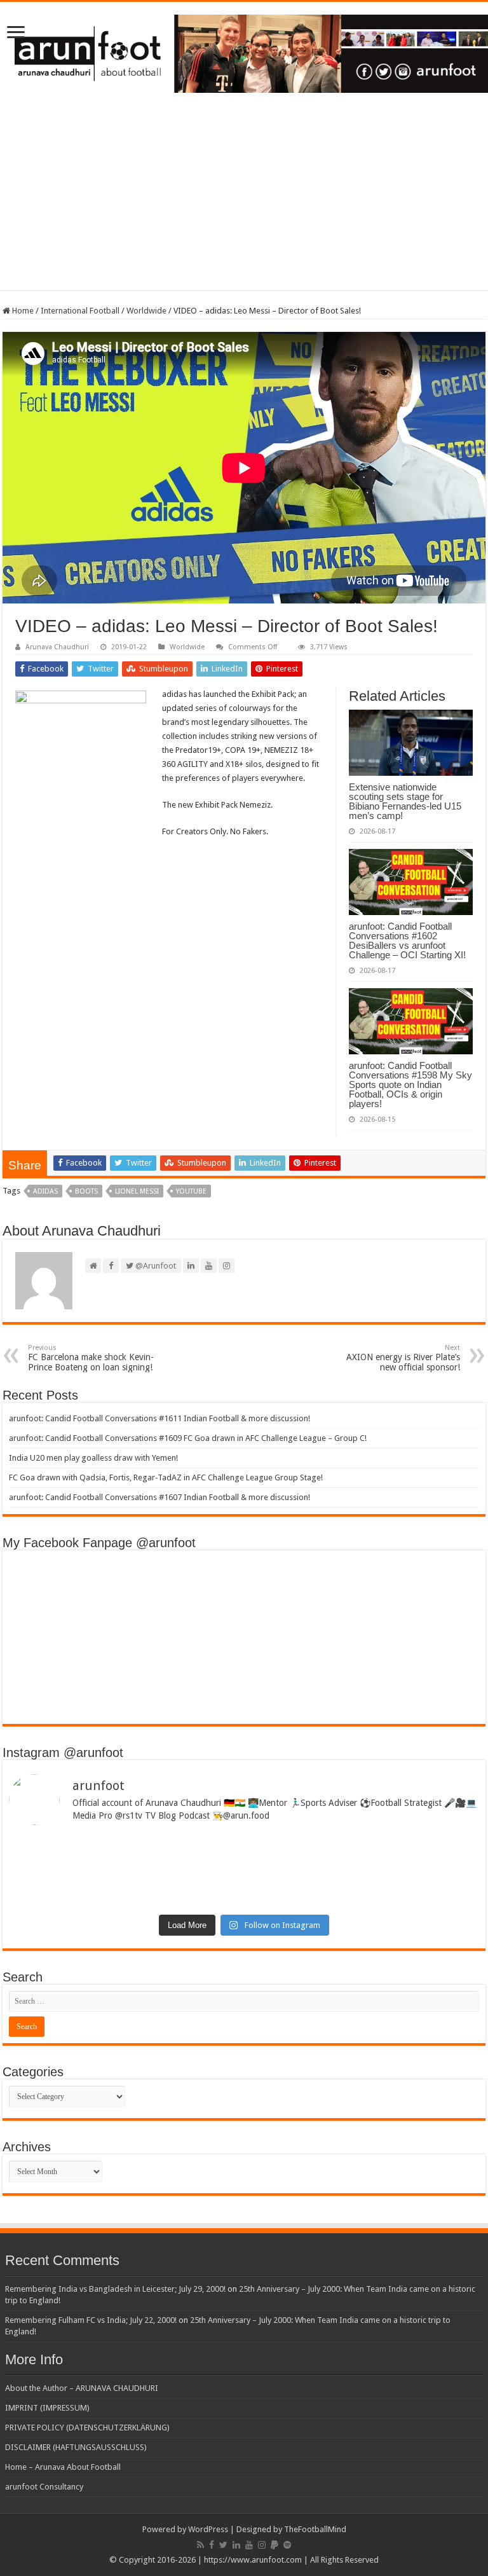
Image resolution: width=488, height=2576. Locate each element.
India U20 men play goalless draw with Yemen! (93, 1458)
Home (22, 311)
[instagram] (262, 2545)
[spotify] (287, 2545)
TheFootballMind (315, 2529)
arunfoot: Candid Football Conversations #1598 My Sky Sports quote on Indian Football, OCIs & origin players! (410, 1085)
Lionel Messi (137, 1191)
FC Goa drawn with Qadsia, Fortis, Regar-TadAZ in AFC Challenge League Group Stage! (166, 1477)
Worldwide (146, 311)
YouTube (191, 1191)
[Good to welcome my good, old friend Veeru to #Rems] (125, 1890)
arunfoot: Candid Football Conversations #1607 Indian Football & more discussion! (159, 1497)
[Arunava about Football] (244, 52)
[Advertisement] (244, 201)
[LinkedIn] (236, 2545)
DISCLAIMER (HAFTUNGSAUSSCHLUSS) (76, 2447)
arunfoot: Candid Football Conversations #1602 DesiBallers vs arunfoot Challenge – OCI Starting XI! (407, 940)
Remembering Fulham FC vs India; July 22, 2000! (91, 2320)
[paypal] (274, 2545)
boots (86, 1191)
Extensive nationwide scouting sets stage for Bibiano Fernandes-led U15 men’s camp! (405, 801)
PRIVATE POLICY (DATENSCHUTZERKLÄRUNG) (87, 2428)
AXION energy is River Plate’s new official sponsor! (403, 1358)
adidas (45, 1191)
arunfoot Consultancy (44, 2487)
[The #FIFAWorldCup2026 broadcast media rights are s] (125, 1855)
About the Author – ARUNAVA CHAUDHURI (82, 2388)
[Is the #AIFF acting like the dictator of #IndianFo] (363, 1885)
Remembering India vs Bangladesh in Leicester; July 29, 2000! (115, 2289)
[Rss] (200, 2545)
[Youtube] (249, 2545)
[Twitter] (223, 2545)
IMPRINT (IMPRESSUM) (47, 2408)
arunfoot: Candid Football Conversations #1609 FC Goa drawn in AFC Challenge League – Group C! (188, 1438)
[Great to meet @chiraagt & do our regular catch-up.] (363, 1850)
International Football (80, 311)
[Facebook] (212, 2545)
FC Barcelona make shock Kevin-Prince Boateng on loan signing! (91, 1358)
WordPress (208, 2529)
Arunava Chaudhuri (57, 647)
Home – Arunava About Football (63, 2467)
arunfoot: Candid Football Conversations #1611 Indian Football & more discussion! (159, 1418)
